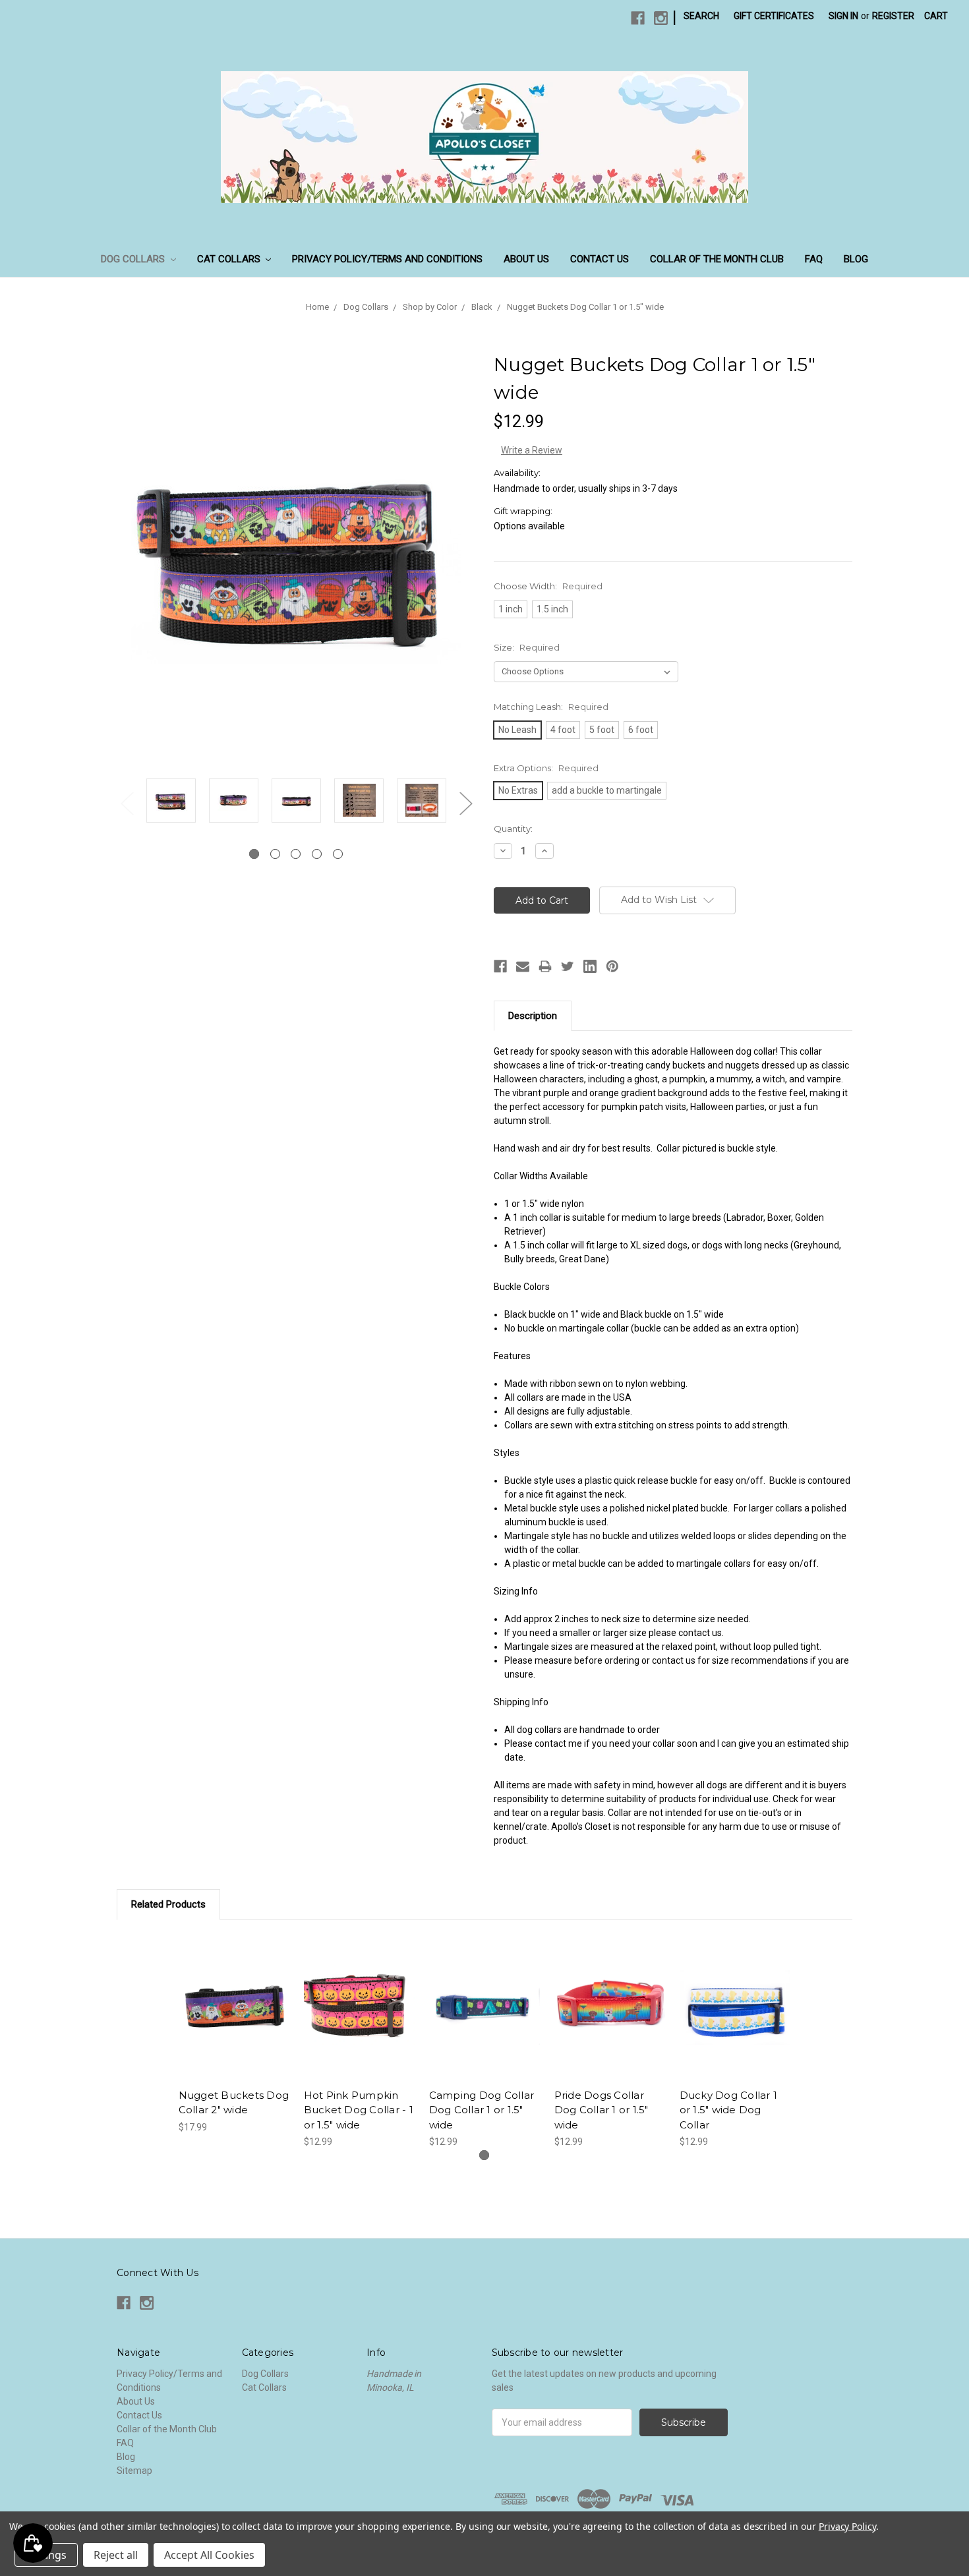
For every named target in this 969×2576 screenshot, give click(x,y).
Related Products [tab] (168, 1904)
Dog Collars (134, 259)
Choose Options (234, 2019)
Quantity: (513, 829)
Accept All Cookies (209, 2555)
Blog (856, 259)
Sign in (843, 16)
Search (701, 16)
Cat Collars (230, 259)
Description (533, 1016)
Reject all (116, 2555)
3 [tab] (296, 854)
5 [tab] (338, 854)
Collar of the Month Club (717, 259)
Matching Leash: (551, 707)
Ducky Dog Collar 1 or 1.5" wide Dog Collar (729, 2110)
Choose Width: (548, 586)
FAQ (814, 259)
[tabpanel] (171, 803)
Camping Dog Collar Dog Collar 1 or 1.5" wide (482, 2110)
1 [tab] (254, 854)
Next (465, 803)
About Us (526, 259)
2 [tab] (275, 854)
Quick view (234, 1996)
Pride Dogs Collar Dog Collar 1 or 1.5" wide (602, 2110)
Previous (127, 803)
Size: (527, 647)
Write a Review (532, 450)
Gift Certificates (774, 16)
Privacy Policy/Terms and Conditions (387, 259)
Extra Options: (546, 768)
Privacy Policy (847, 2526)
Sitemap (134, 2471)
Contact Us (600, 259)
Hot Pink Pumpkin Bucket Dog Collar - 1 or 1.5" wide (359, 2110)
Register (893, 16)
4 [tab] (317, 854)
